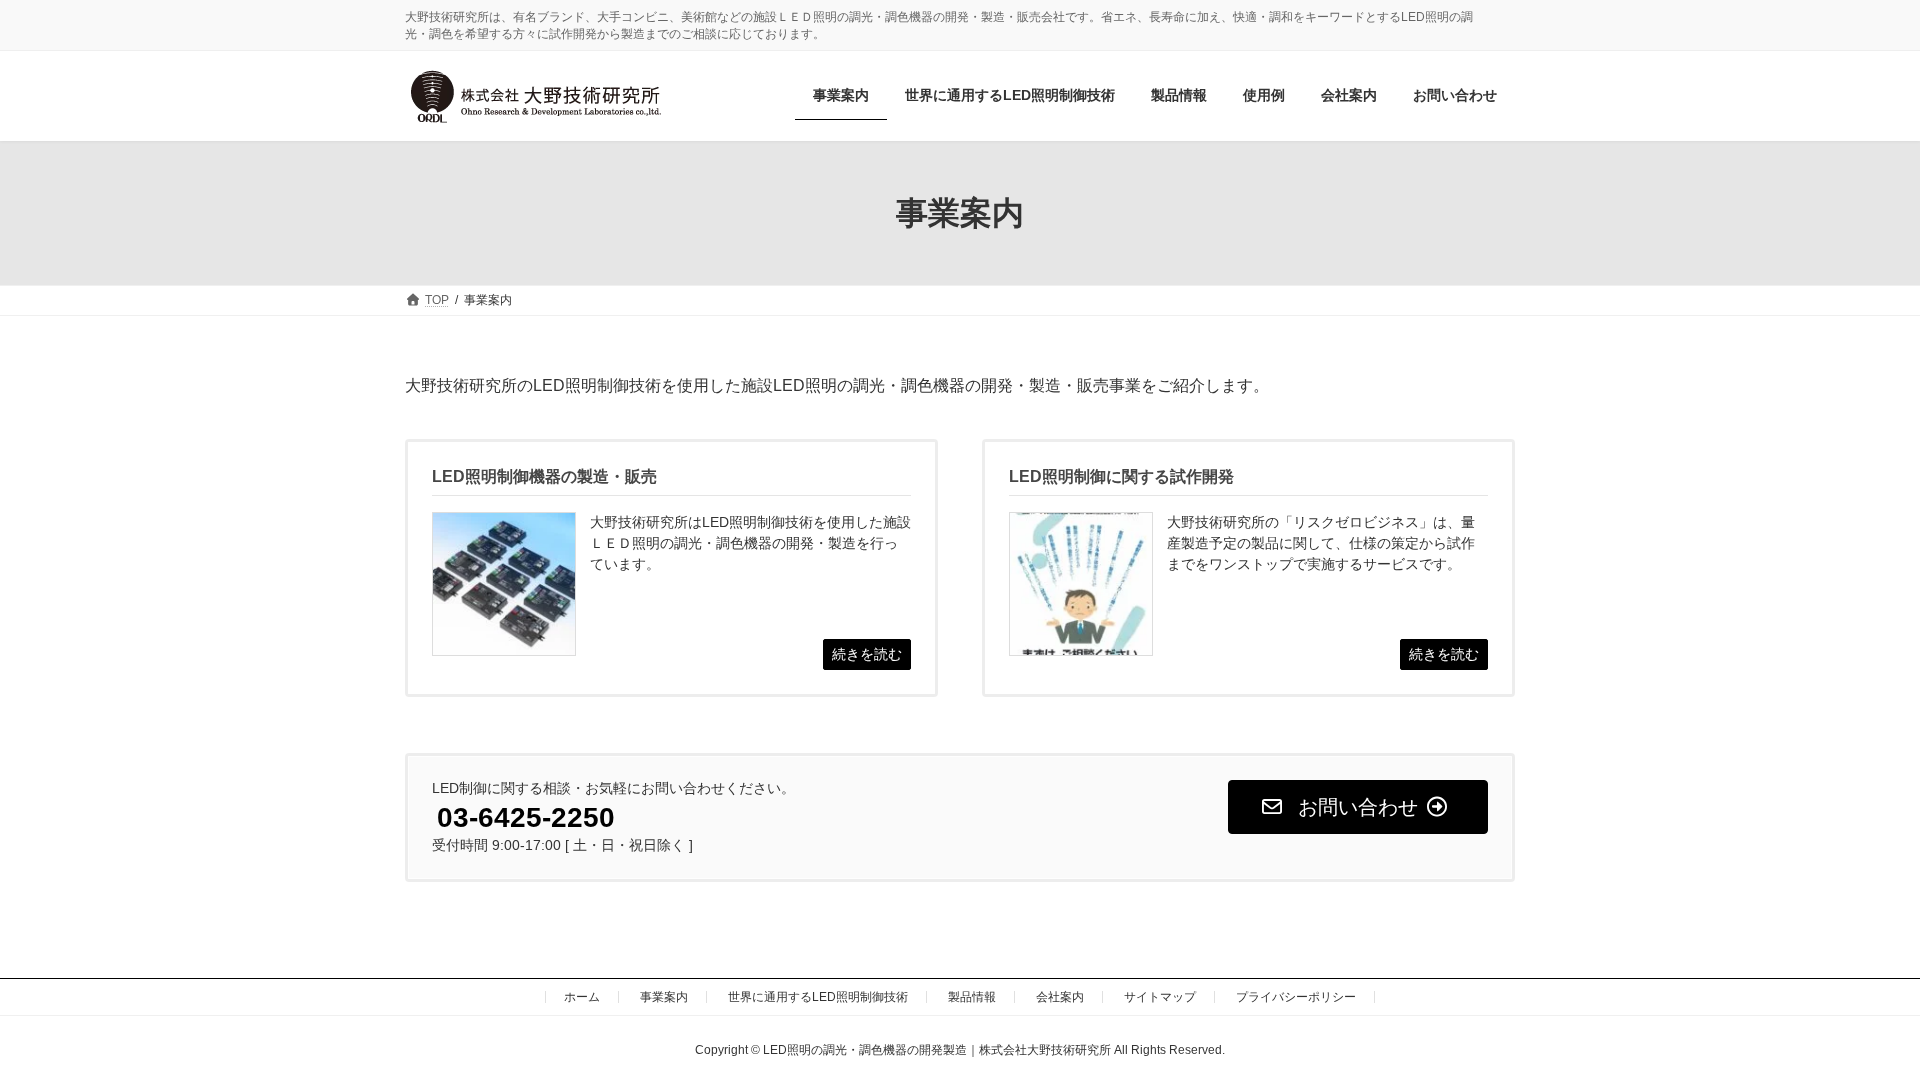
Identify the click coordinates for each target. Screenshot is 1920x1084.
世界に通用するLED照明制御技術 (818, 997)
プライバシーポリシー (1296, 997)
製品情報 (972, 997)
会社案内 (1060, 997)
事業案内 (664, 997)
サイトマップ (1160, 997)
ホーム (582, 997)
